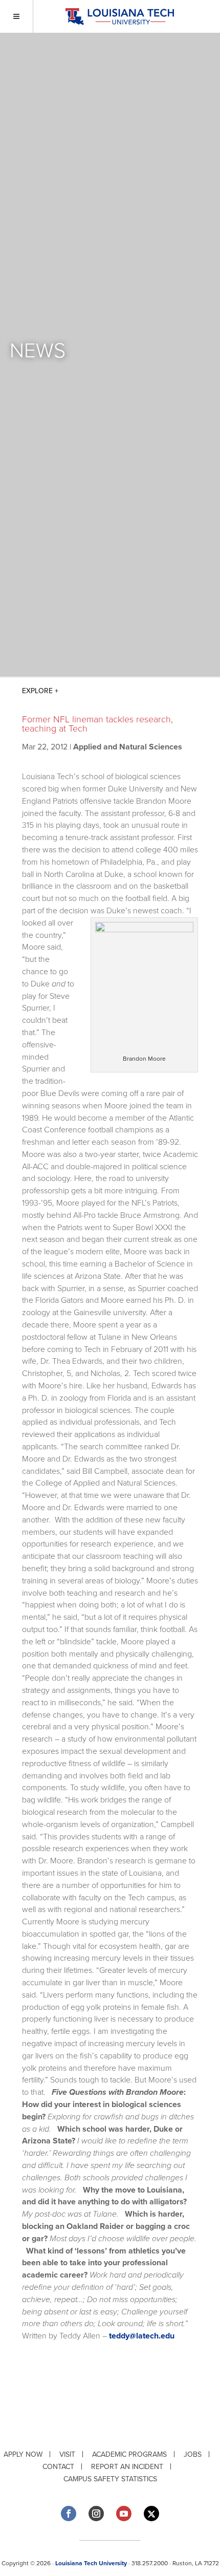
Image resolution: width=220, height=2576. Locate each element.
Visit (67, 2454)
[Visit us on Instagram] (96, 2514)
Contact (58, 2467)
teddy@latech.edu (142, 2336)
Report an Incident (127, 2467)
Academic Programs (129, 2454)
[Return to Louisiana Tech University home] (119, 17)
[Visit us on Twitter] (151, 2514)
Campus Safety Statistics (110, 2479)
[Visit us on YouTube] (124, 2514)
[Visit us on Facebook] (69, 2514)
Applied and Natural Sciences (128, 747)
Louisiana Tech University (91, 2563)
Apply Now (23, 2454)
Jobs (193, 2454)
